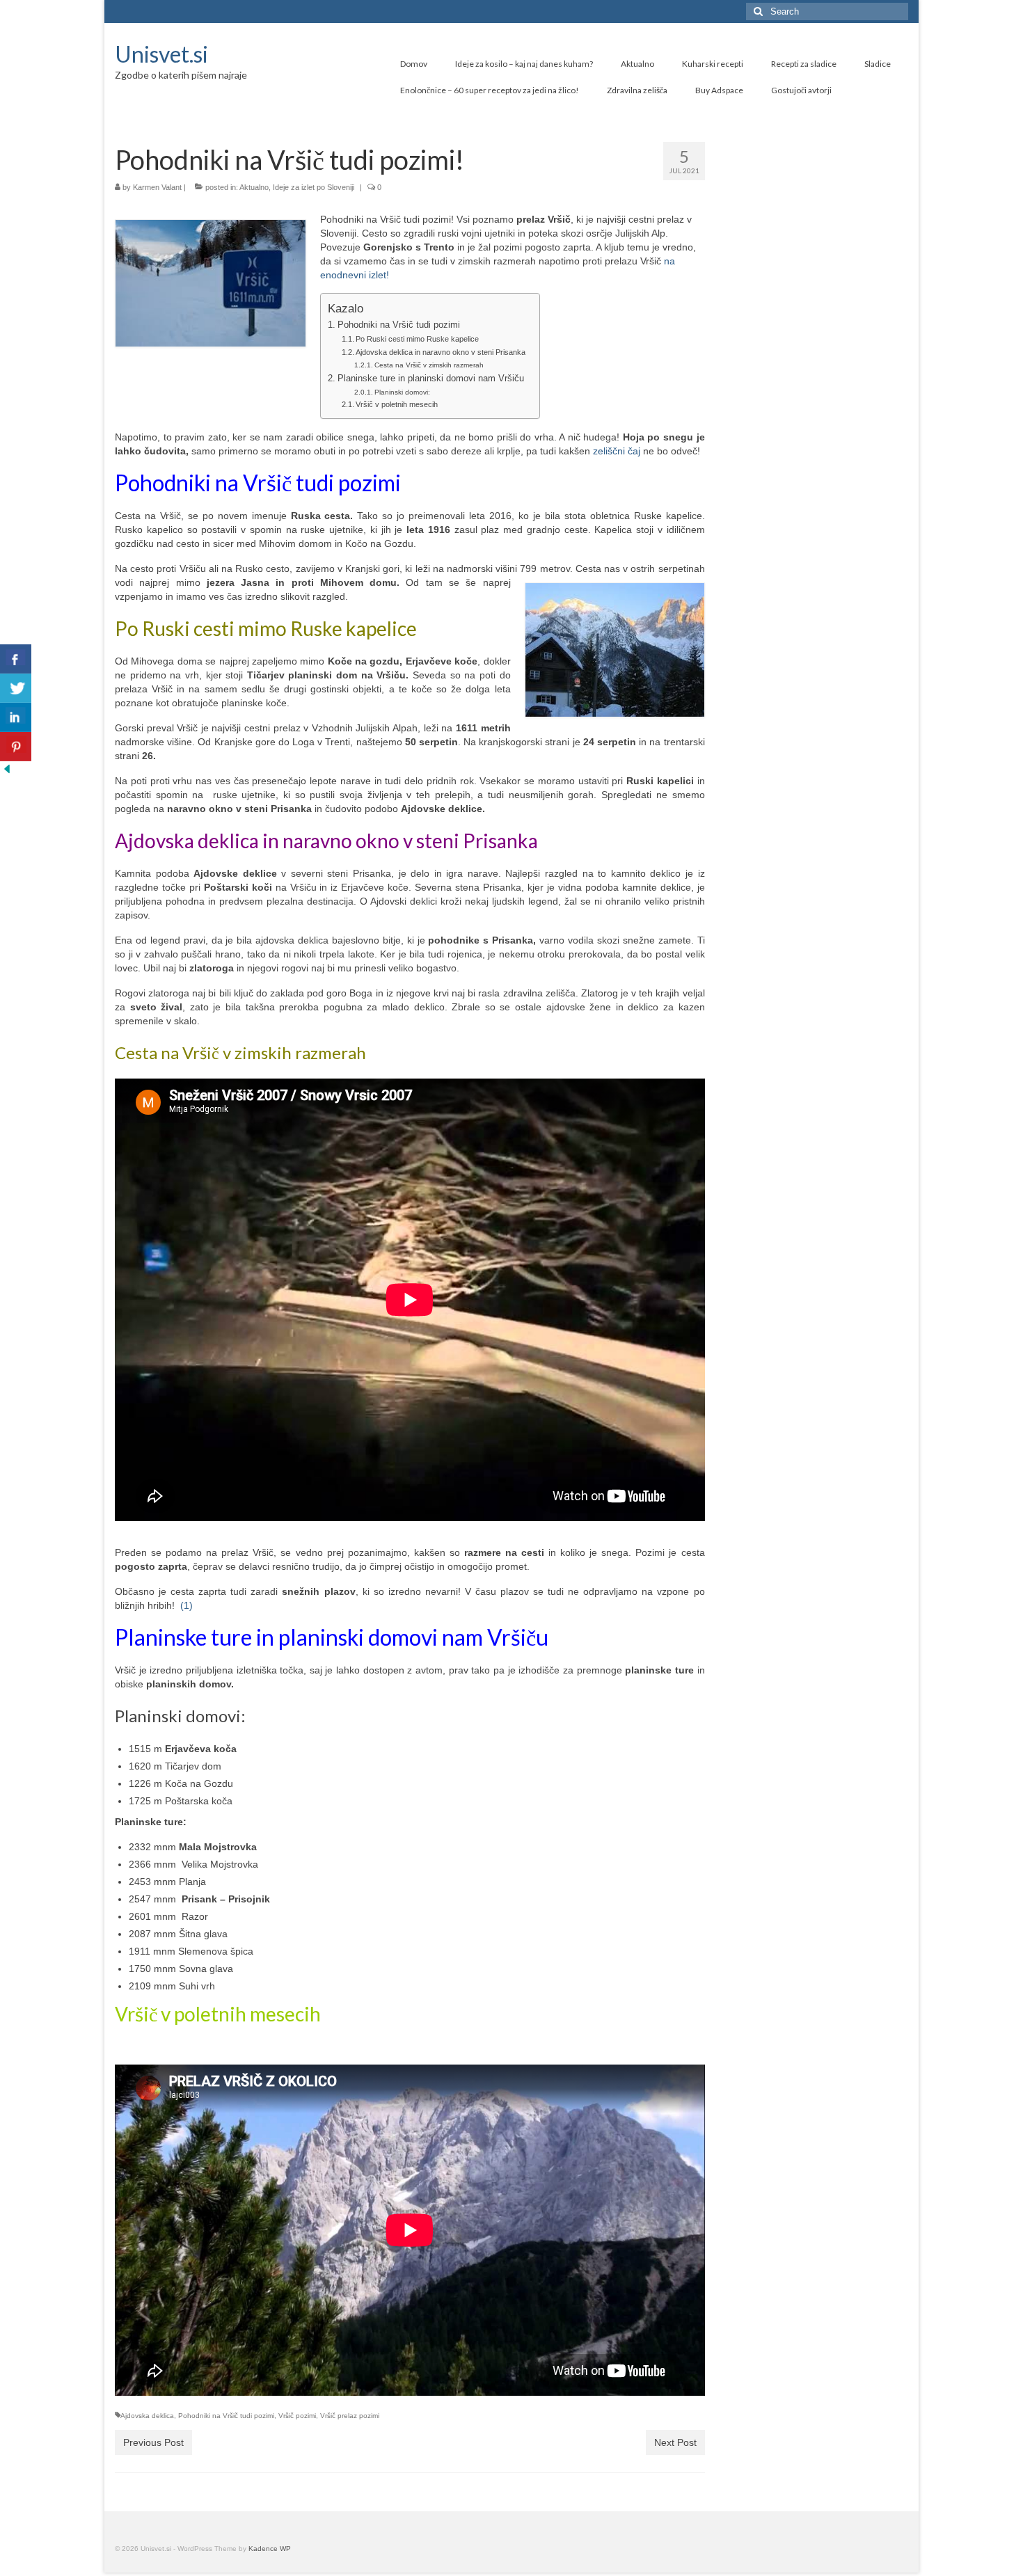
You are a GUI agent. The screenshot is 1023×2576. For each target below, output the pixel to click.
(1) (192, 1605)
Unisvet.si (161, 54)
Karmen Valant (157, 187)
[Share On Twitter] (16, 688)
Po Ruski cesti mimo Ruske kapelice (417, 339)
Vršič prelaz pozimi (350, 2416)
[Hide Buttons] (7, 768)
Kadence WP (270, 2549)
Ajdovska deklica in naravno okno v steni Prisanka (441, 352)
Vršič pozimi (297, 2416)
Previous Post (153, 2442)
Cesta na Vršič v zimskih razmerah (429, 365)
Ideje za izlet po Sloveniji (314, 187)
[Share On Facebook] (16, 659)
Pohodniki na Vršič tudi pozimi (400, 325)
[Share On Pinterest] (16, 747)
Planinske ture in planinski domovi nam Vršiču (431, 379)
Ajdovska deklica (147, 2416)
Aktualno (254, 187)
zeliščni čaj (617, 451)
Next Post (675, 2442)
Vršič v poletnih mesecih (397, 404)
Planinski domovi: (402, 392)
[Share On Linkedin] (16, 717)
